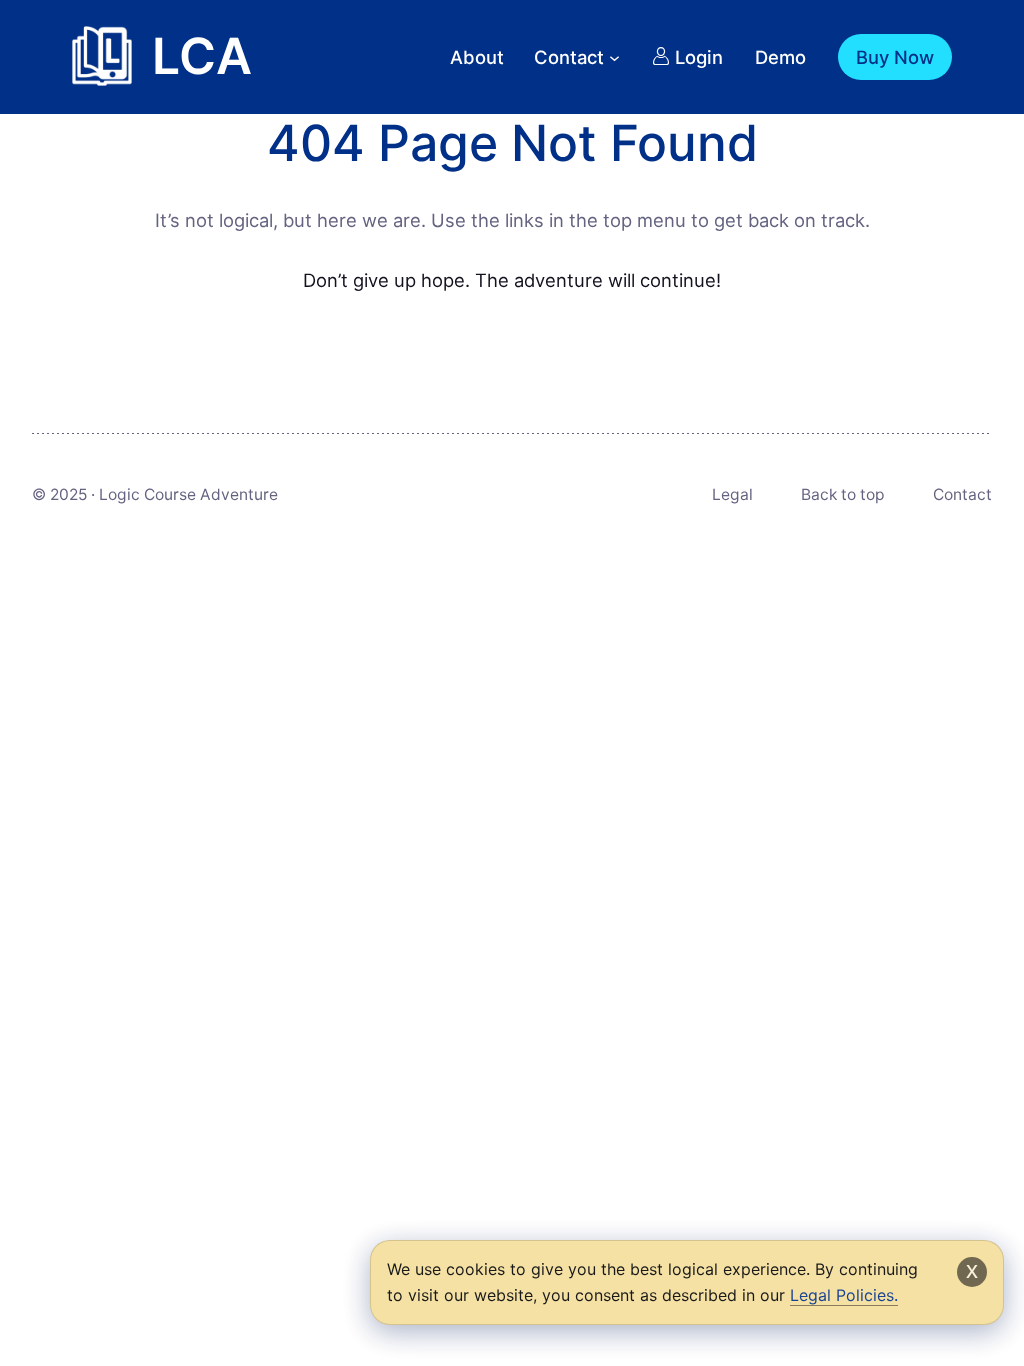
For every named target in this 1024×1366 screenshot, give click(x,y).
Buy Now (895, 57)
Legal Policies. (844, 1295)
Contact (962, 494)
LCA (202, 56)
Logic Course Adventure (188, 494)
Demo (780, 57)
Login (699, 57)
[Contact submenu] (614, 56)
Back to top (843, 494)
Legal (732, 494)
